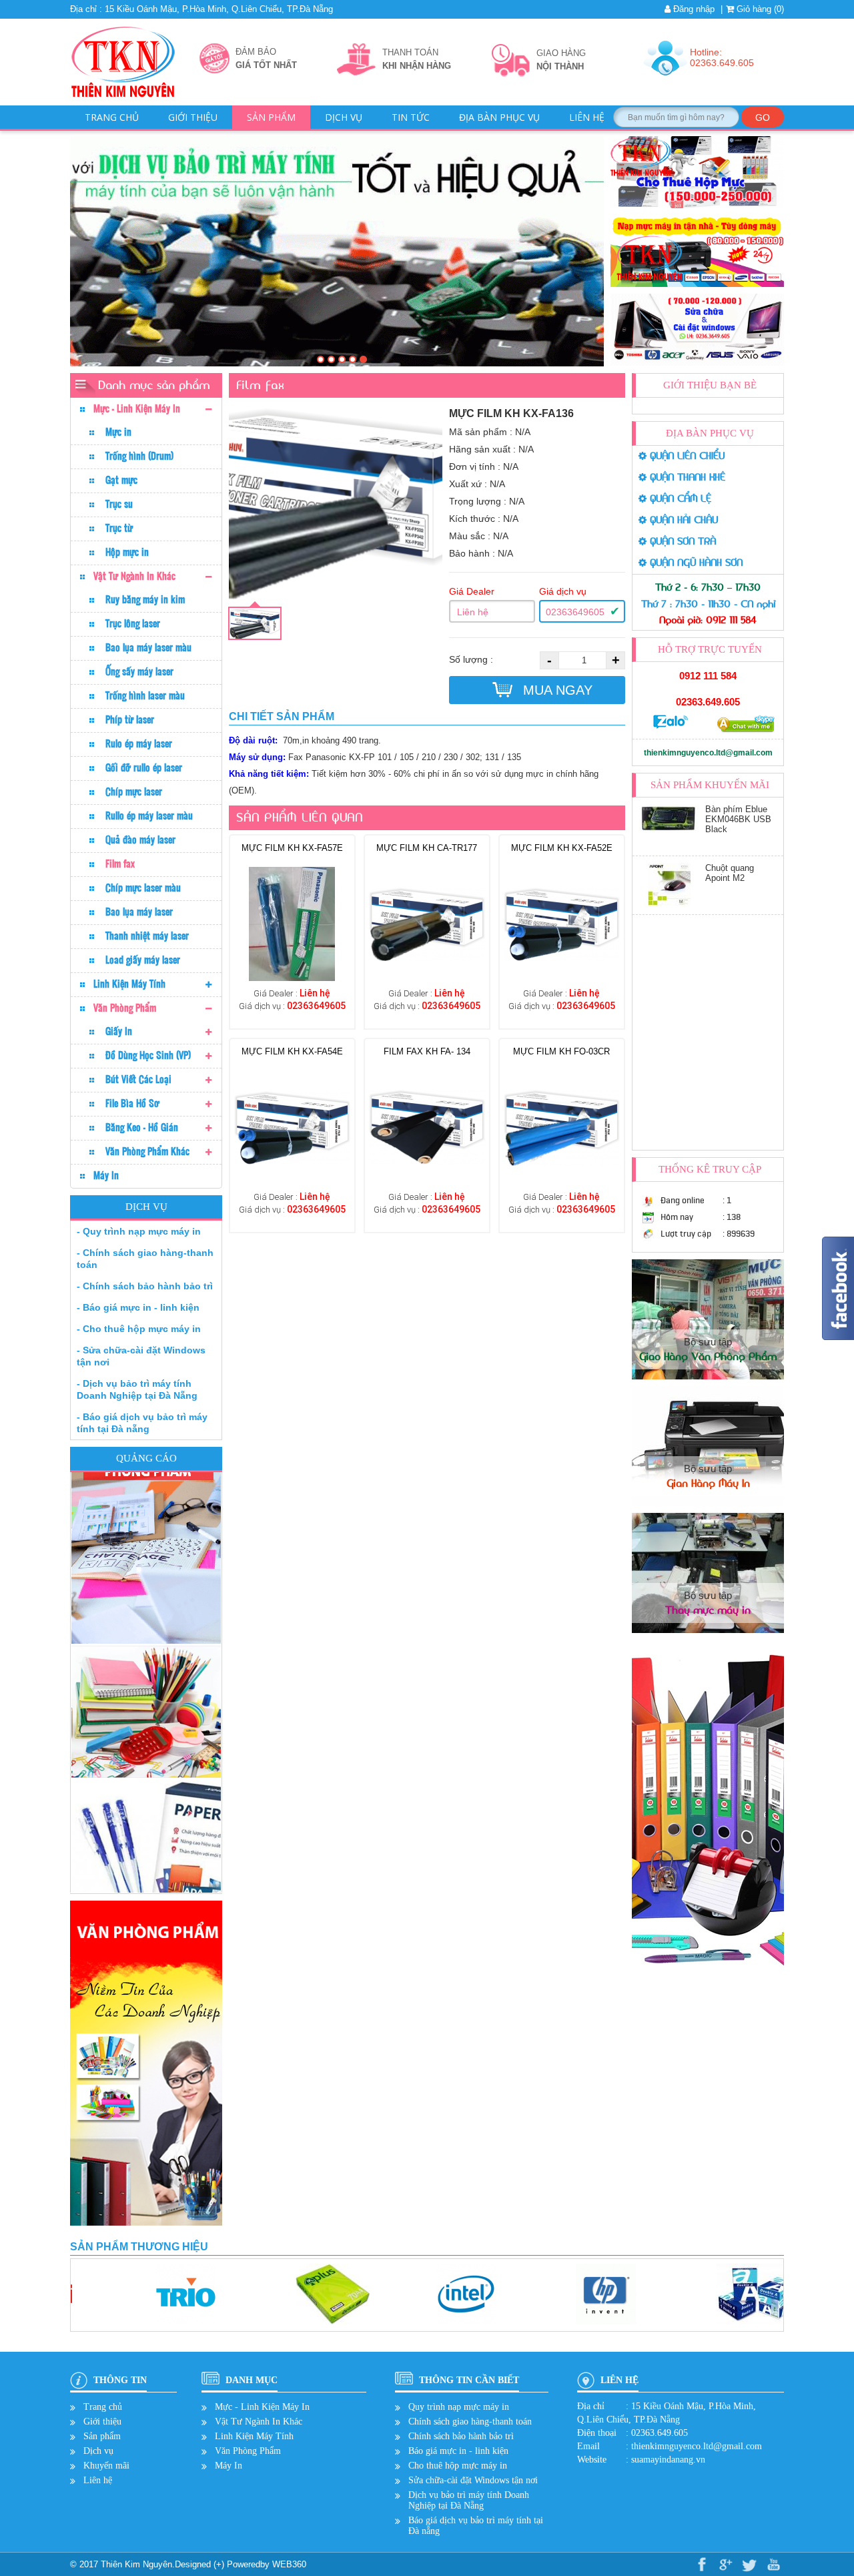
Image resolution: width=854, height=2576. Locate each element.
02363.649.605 (708, 702)
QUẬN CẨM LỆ (679, 499)
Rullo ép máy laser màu (149, 816)
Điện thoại (597, 2433)
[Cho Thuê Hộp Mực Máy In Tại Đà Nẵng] (342, 359)
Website (592, 2460)
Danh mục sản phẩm (154, 385)
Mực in (118, 432)
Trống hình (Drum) (139, 456)
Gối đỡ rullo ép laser (144, 767)
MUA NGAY (556, 690)
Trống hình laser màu (145, 695)
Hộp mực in (127, 552)
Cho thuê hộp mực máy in (458, 2466)
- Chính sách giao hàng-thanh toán (145, 1259)
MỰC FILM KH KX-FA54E (292, 1051)
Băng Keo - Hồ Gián (142, 1127)
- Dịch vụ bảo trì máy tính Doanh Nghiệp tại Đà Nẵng (137, 1389)
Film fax (120, 864)
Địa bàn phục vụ (499, 117)
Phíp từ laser (130, 719)
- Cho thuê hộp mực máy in (139, 1329)
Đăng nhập (693, 9)
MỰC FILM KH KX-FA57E (292, 848)
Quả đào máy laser (140, 840)
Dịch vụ (344, 117)
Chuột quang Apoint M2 (730, 814)
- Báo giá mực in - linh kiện (138, 1307)
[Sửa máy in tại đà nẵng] (331, 359)
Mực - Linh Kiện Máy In (137, 408)
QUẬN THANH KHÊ (686, 477)
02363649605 (575, 612)
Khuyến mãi (106, 2466)
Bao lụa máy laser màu (148, 647)
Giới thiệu (193, 117)
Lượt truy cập (686, 1234)
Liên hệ (587, 117)
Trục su (119, 504)
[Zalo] (671, 726)
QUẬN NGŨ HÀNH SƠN (695, 563)
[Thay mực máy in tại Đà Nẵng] (353, 359)
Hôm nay (677, 1217)
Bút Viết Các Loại (138, 1079)
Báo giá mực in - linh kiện (458, 2451)
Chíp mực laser (134, 791)
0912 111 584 (708, 676)
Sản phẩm (271, 117)
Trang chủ (112, 117)
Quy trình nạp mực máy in (459, 2407)
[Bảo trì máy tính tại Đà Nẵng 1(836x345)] (363, 359)
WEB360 (289, 2564)
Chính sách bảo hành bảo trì (461, 2436)
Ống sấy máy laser (139, 671)
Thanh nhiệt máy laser (147, 936)
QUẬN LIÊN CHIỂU (686, 456)
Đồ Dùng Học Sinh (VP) (148, 1055)
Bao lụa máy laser (139, 912)
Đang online (683, 1200)
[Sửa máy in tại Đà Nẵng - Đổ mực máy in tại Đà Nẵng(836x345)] (321, 359)
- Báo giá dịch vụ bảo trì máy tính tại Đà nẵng (142, 1423)
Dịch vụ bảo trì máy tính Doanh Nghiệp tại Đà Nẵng (469, 2500)
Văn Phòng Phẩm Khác (147, 1151)
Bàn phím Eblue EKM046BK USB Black (738, 878)
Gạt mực (121, 480)
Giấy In (119, 1031)
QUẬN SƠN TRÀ (681, 542)
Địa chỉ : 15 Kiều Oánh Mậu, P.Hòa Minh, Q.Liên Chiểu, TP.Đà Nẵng (201, 9)
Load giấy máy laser (143, 960)
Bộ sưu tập (708, 1349)
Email (588, 2446)
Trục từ (119, 528)
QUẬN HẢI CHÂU (682, 520)
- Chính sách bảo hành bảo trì (145, 1286)
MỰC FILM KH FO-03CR (561, 1051)
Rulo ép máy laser (139, 743)
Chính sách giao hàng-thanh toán (470, 2422)
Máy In (106, 1175)
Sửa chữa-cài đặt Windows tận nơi (473, 2480)
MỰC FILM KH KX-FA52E (562, 848)
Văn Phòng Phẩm (125, 1008)
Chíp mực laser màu (143, 888)
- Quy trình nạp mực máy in (139, 1231)
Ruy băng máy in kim (145, 599)
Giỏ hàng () (759, 9)
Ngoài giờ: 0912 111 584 (708, 620)
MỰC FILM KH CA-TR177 (427, 848)
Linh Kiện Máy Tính (129, 984)
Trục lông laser (133, 623)
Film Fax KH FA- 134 (427, 1051)
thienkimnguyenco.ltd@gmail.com (708, 753)
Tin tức (411, 117)
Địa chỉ (591, 2406)
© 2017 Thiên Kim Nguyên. (122, 2564)
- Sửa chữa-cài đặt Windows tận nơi (141, 1356)
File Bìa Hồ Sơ (132, 1103)
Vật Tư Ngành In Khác (134, 576)
